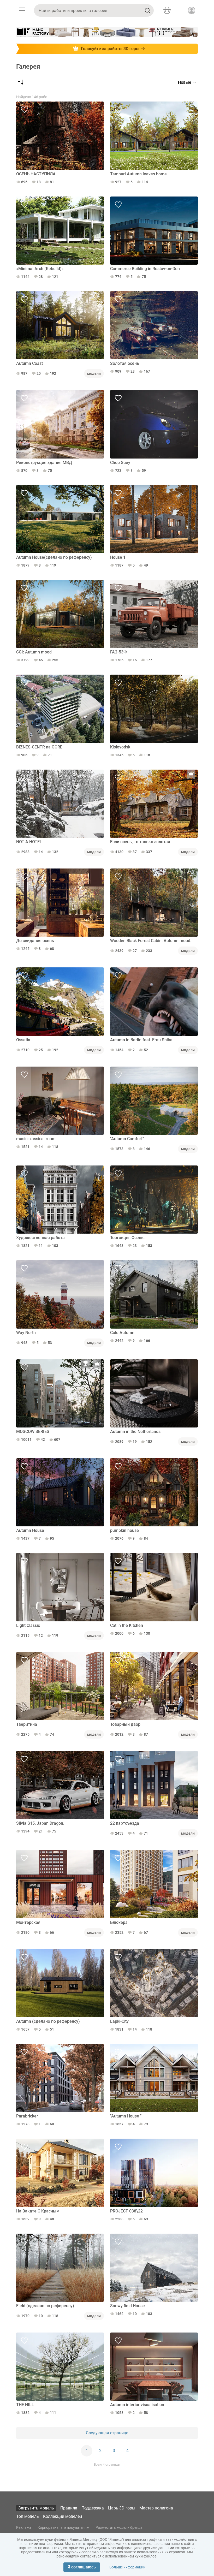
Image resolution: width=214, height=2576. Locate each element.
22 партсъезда (125, 1823)
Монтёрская (28, 1922)
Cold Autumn (122, 1333)
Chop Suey (120, 463)
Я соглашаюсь (82, 2567)
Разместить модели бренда (119, 2527)
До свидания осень (35, 941)
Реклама (24, 2527)
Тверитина (27, 1724)
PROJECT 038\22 (126, 2211)
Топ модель (28, 2516)
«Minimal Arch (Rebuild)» (40, 269)
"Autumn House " (126, 2116)
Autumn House (30, 1530)
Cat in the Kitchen (127, 1625)
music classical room (36, 1139)
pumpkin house (124, 1530)
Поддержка (93, 2508)
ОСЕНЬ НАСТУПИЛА (36, 174)
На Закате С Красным (38, 2211)
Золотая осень (125, 363)
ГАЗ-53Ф (118, 652)
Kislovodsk (120, 747)
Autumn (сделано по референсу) (48, 2021)
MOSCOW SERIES (33, 1432)
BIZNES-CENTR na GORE (39, 747)
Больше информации (127, 2567)
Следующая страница (107, 2433)
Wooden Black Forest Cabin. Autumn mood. (151, 941)
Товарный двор (125, 1724)
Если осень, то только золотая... (142, 842)
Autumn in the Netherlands (135, 1432)
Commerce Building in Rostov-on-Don (145, 269)
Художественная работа (40, 1238)
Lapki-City (119, 2021)
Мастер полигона (156, 2508)
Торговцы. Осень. (127, 1238)
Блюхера (119, 1922)
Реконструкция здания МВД (44, 463)
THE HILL (25, 2405)
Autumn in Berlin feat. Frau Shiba (141, 1040)
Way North (26, 1333)
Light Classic (28, 1625)
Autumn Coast (29, 363)
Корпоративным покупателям (63, 2527)
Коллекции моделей (63, 2516)
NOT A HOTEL (29, 842)
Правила (69, 2508)
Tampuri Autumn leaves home (138, 174)
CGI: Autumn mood (34, 652)
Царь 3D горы (122, 2508)
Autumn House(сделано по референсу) (54, 557)
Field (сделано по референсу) (45, 2306)
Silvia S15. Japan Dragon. (40, 1823)
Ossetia (23, 1040)
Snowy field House (127, 2306)
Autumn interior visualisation (137, 2405)
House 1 (118, 557)
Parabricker (27, 2116)
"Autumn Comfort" (127, 1139)
